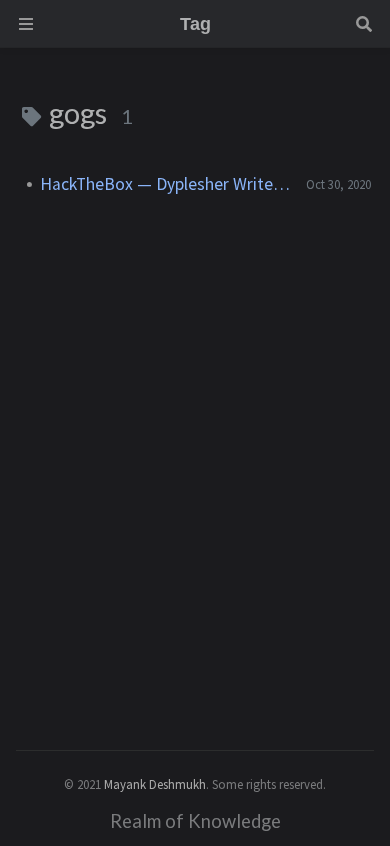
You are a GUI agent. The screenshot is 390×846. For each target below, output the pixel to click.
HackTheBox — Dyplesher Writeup (165, 184)
